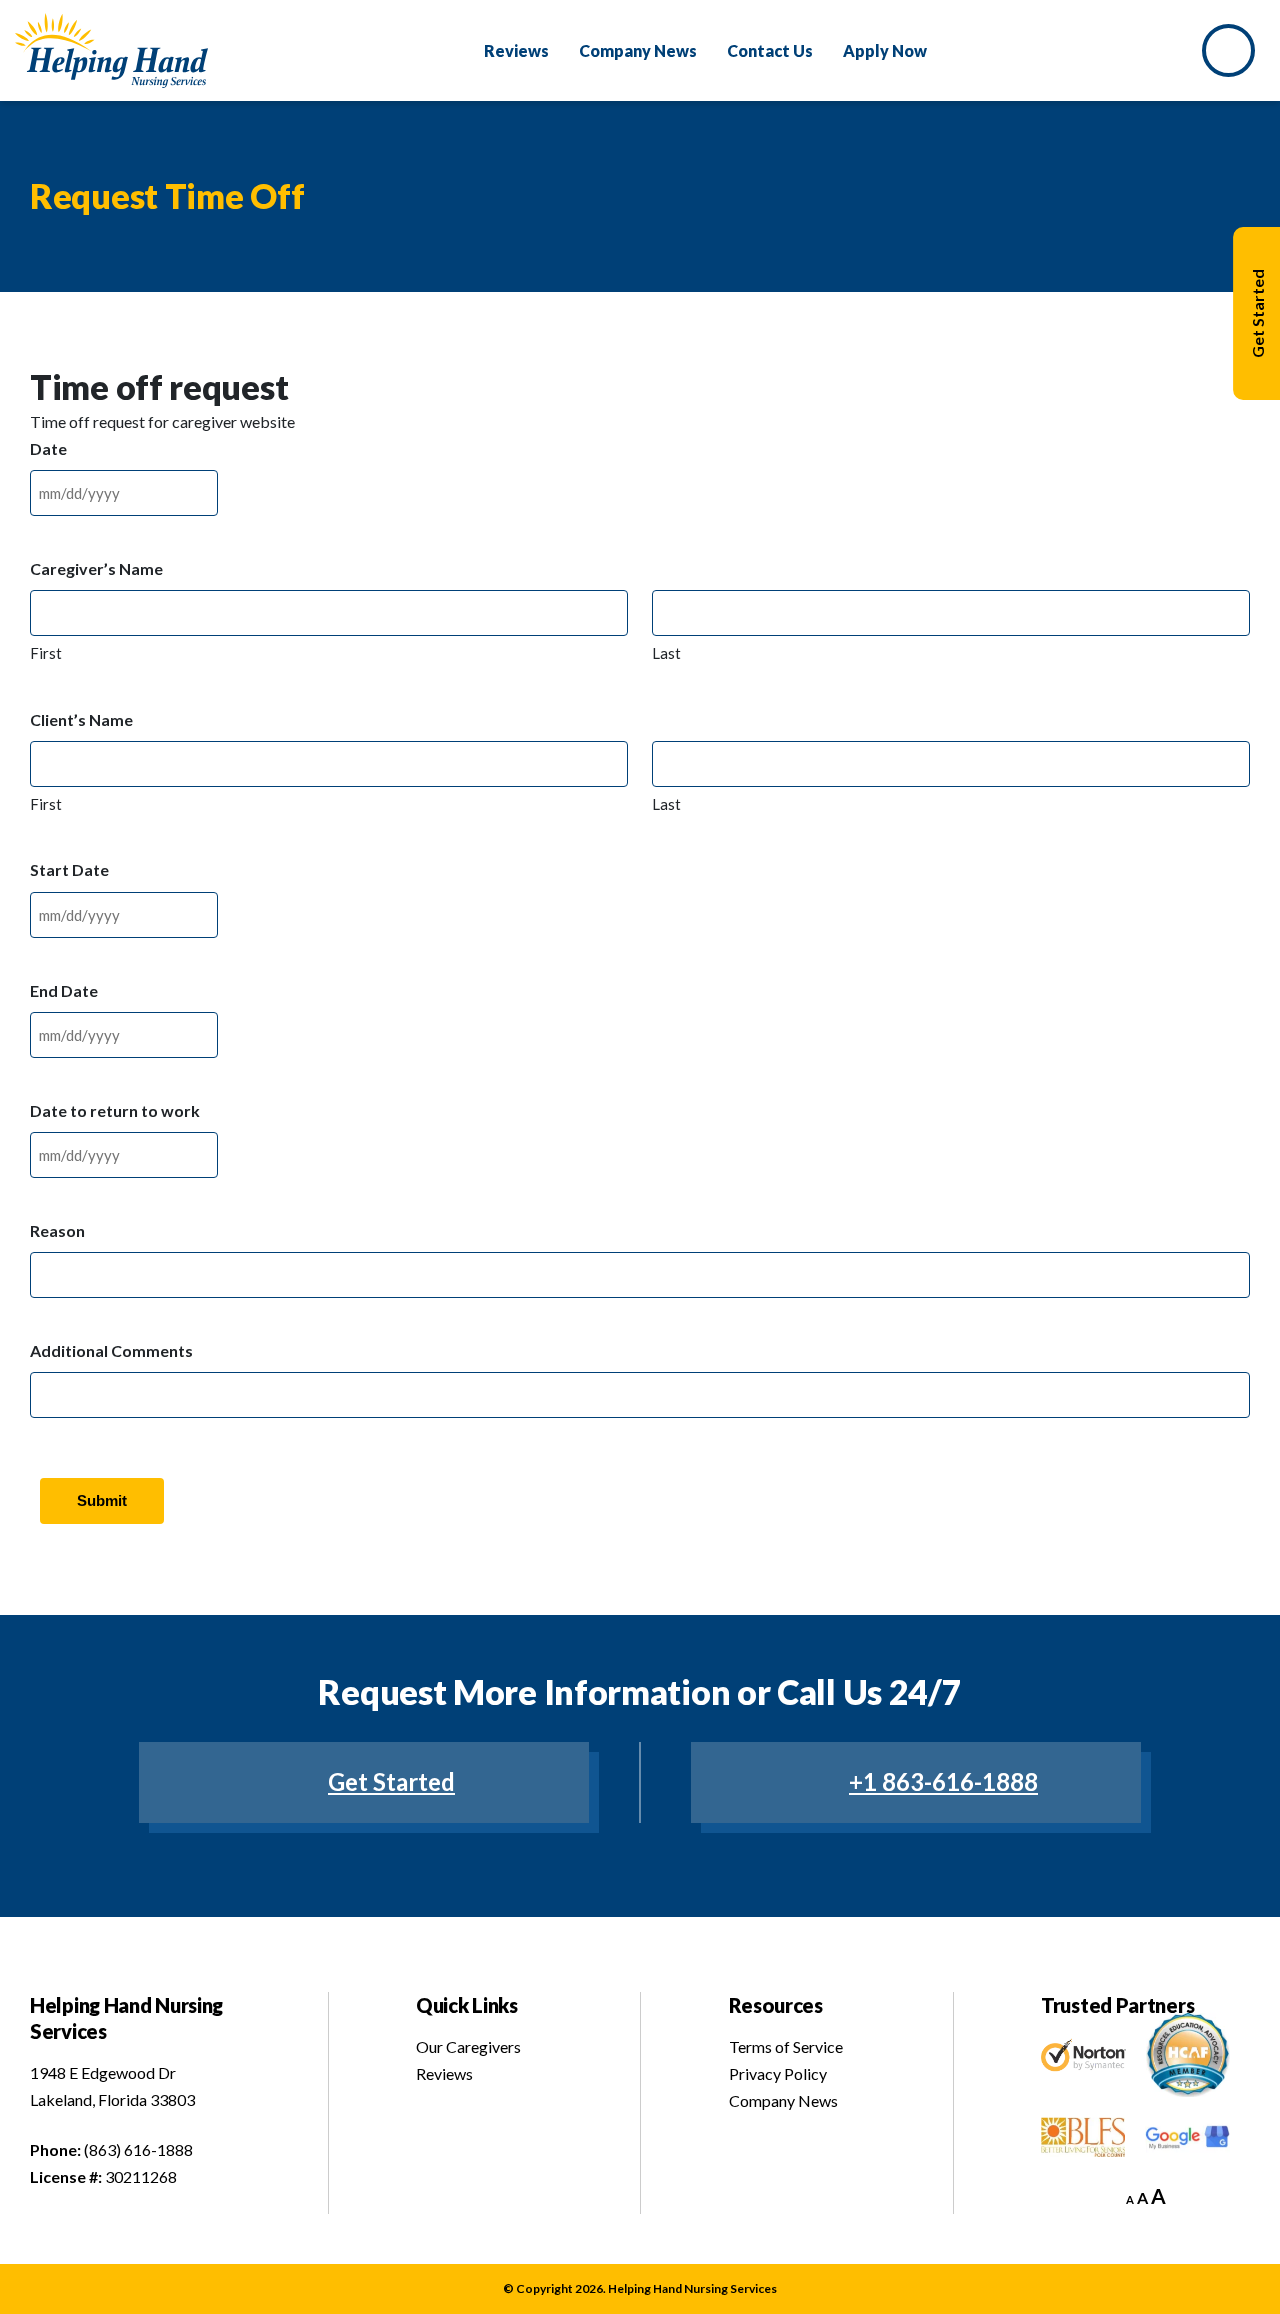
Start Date (69, 869)
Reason (57, 1230)
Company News (783, 2100)
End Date (64, 990)
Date (48, 448)
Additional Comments (111, 1350)
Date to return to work (115, 1110)
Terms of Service (786, 2046)
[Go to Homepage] (111, 50)
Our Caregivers (468, 2046)
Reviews (444, 2073)
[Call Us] (1233, 50)
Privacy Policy (778, 2073)
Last (666, 653)
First (46, 653)
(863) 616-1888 (138, 2149)
